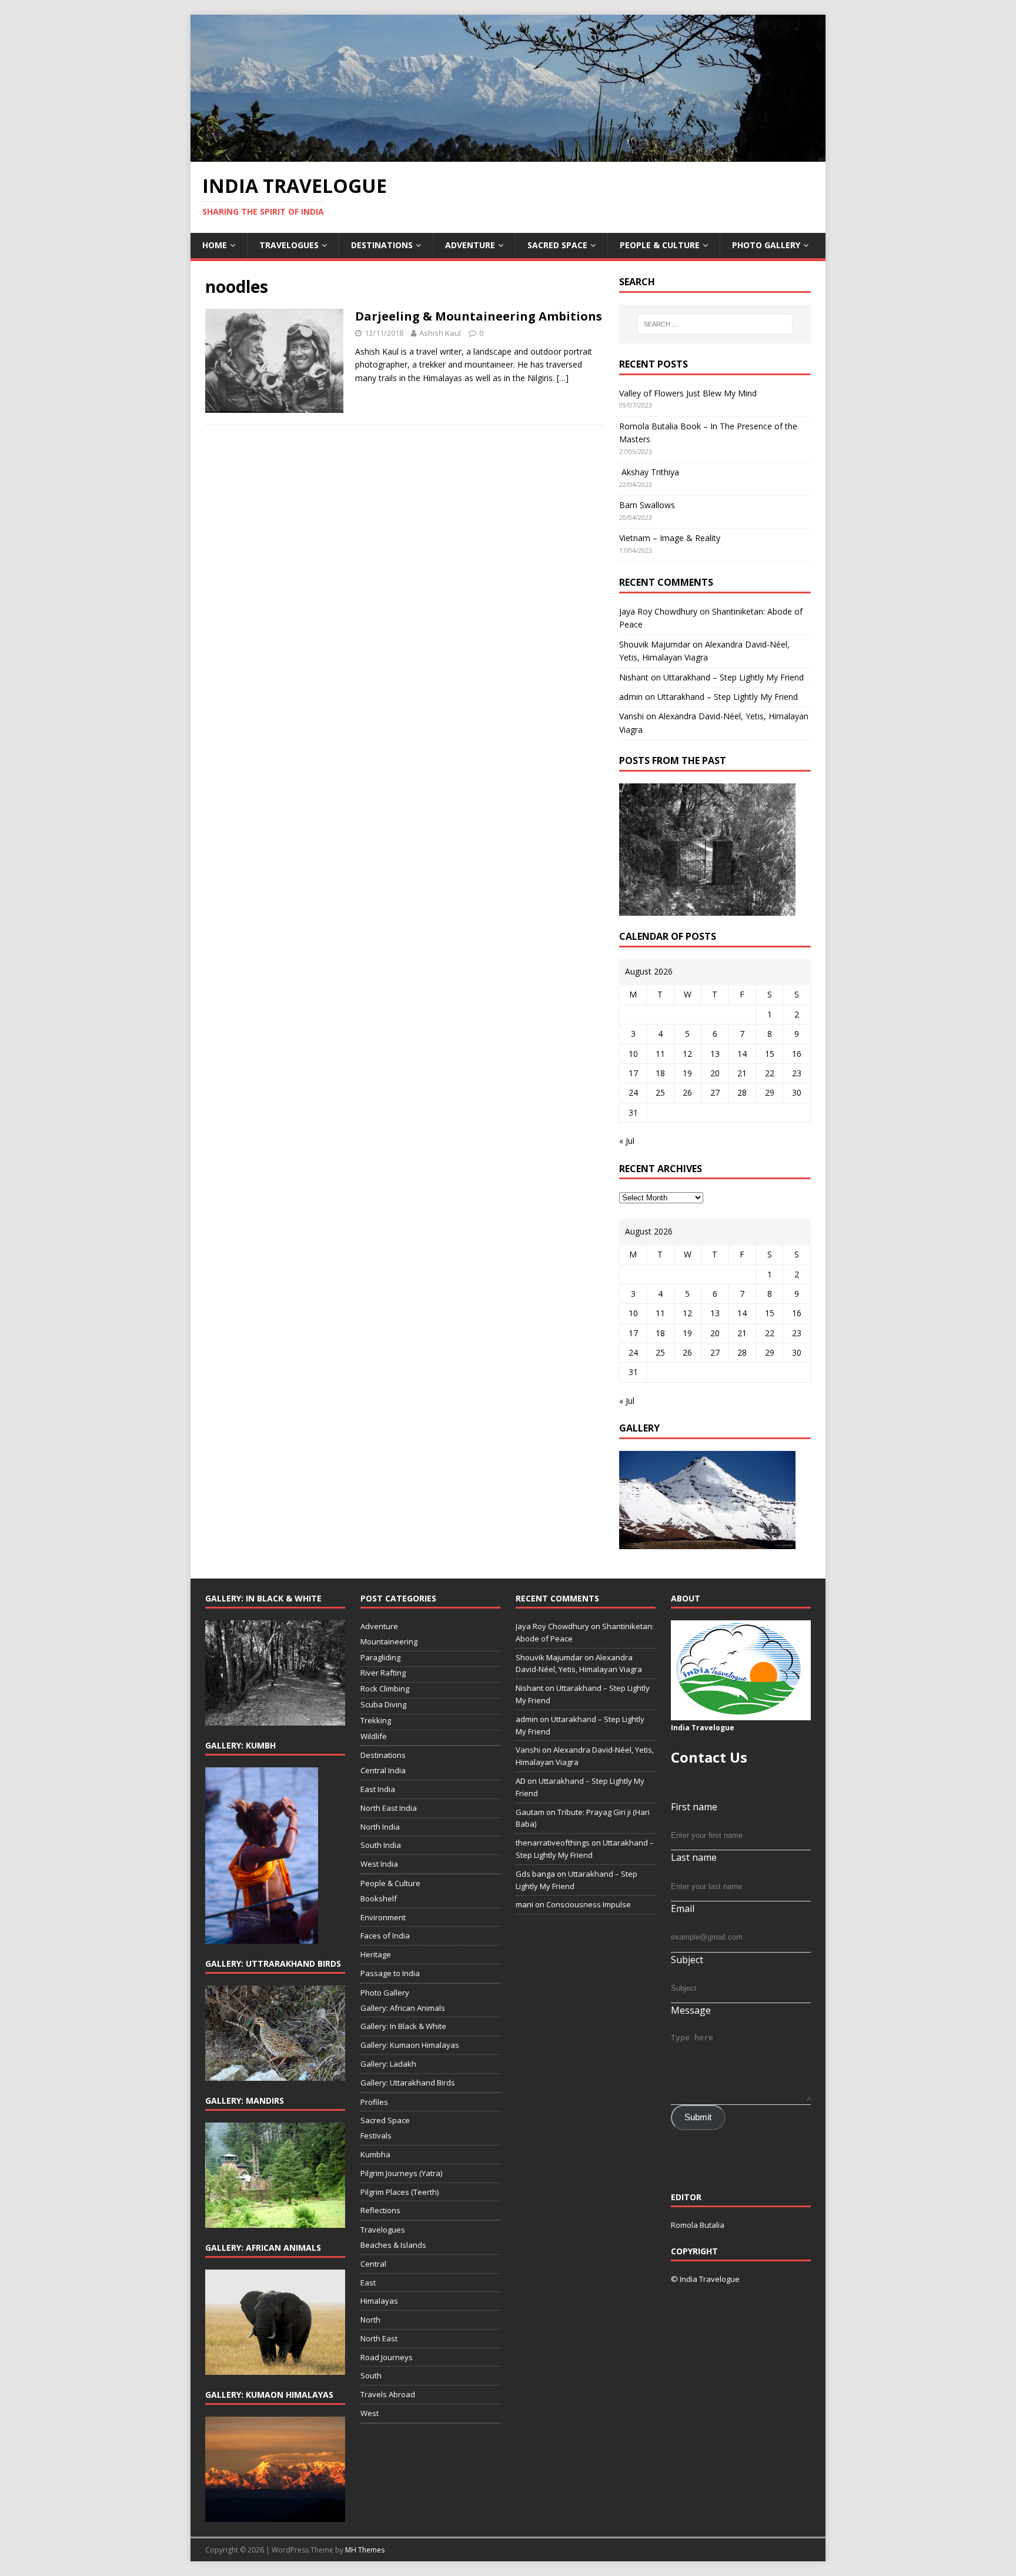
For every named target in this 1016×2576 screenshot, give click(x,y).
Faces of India (385, 1936)
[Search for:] (715, 324)
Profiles (374, 2102)
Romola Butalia (698, 2225)
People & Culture (660, 245)
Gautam (530, 1812)
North (370, 2320)
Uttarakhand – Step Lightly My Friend (733, 677)
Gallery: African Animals (403, 2008)
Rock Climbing (385, 1689)
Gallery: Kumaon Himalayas (410, 2045)
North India (380, 1827)
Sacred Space (557, 245)
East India (378, 1789)
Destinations (382, 245)
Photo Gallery (766, 245)
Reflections (380, 2210)
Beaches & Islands (393, 2245)
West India (379, 1864)
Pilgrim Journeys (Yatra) (401, 2173)
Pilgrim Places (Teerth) (400, 2192)
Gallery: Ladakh (388, 2064)
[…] (563, 378)
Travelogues (289, 245)
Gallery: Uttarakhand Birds (408, 2083)
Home (215, 245)
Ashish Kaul (440, 333)
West (370, 2413)
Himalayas (379, 2301)
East (368, 2283)
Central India (383, 1770)
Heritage (376, 1954)
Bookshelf (379, 1898)
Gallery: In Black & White (403, 2026)
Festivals (376, 2135)
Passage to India (390, 1973)
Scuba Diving (383, 1704)
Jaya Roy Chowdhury (658, 611)
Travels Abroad (388, 2394)
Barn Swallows (647, 505)
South (371, 2375)
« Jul (627, 1141)
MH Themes (365, 2550)
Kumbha (375, 2154)
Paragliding (380, 1657)
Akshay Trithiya (649, 472)
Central (373, 2264)
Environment (383, 1917)
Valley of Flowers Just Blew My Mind (688, 393)
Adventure (470, 245)
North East (379, 2338)
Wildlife (374, 1736)
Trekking (376, 1720)
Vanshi (631, 716)
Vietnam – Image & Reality (670, 538)
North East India (389, 1808)
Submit (698, 2117)
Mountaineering (389, 1641)
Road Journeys (387, 2357)
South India (381, 1845)
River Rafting (383, 1673)
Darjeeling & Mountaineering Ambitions (479, 316)
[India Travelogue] (508, 155)
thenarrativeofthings (553, 1843)
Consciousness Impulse (589, 1904)
